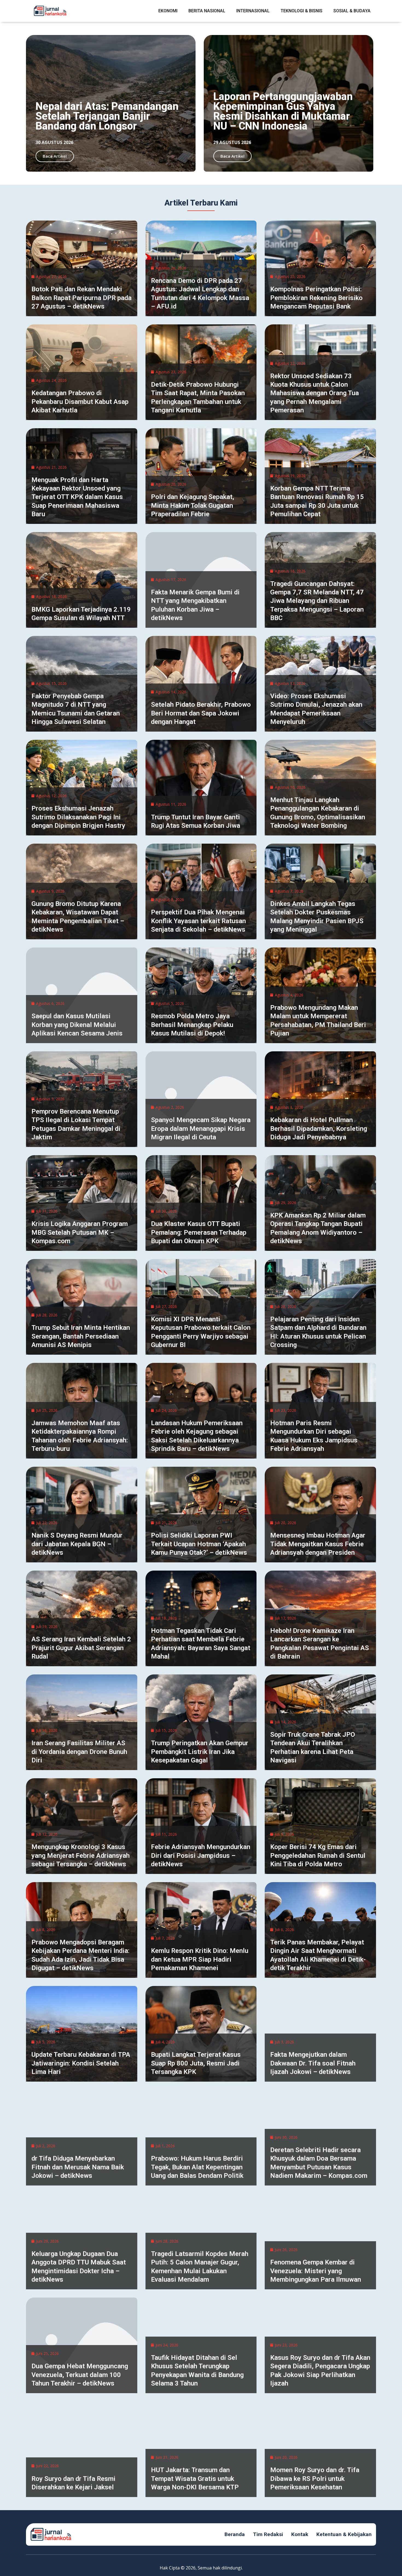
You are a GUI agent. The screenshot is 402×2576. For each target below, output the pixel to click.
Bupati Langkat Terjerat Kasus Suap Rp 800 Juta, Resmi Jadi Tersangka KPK (196, 2063)
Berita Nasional (207, 11)
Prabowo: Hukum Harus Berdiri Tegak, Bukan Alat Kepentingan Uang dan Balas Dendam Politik (197, 2167)
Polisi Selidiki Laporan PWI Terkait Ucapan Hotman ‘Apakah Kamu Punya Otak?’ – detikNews (199, 1544)
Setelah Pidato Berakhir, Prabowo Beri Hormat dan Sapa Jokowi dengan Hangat (201, 713)
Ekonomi (168, 11)
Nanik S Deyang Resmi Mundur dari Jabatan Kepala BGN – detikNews (77, 1544)
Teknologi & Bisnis (301, 11)
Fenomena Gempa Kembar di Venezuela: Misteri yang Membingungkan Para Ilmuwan (316, 2271)
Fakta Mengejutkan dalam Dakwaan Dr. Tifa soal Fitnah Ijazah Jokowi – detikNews (313, 2063)
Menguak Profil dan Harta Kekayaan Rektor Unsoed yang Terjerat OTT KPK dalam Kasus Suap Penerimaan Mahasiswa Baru (77, 497)
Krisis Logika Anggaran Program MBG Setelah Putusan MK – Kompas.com (80, 1232)
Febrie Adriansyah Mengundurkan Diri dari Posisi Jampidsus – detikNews (201, 1855)
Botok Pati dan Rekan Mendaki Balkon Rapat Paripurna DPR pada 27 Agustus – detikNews (81, 298)
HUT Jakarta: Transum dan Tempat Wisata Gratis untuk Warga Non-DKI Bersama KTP (195, 2478)
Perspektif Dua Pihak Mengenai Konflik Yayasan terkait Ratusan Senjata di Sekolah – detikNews (198, 921)
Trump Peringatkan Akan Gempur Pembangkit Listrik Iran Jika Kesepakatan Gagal (200, 1751)
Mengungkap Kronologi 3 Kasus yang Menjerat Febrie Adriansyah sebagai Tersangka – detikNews (81, 1855)
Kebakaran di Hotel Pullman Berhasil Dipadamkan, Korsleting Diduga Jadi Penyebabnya (319, 1128)
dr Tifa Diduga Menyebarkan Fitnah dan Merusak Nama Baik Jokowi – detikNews (78, 2167)
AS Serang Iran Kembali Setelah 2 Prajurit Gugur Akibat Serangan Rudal (81, 1648)
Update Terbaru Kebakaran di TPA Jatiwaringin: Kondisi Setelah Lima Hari (81, 2063)
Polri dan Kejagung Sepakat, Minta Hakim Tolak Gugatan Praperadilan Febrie (193, 505)
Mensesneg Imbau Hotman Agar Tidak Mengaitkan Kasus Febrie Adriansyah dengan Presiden (318, 1544)
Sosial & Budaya (352, 11)
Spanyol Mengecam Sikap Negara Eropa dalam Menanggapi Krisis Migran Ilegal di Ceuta (201, 1128)
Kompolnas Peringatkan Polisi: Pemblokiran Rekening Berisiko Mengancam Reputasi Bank (316, 298)
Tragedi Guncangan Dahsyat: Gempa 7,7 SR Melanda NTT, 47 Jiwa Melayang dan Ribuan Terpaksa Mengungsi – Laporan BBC (317, 601)
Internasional (253, 11)
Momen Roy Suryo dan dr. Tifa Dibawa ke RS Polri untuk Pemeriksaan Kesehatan (315, 2478)
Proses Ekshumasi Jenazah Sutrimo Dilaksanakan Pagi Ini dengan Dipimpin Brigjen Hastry (78, 817)
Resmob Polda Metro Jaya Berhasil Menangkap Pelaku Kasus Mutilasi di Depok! (192, 1025)
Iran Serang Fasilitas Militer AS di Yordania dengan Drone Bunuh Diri (79, 1751)
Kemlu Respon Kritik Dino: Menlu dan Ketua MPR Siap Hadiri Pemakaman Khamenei (200, 1959)
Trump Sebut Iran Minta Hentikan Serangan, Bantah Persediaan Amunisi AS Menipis (81, 1336)
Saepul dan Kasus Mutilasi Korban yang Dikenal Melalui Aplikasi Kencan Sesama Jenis (77, 1025)
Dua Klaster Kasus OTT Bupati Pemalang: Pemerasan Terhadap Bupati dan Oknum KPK (199, 1232)
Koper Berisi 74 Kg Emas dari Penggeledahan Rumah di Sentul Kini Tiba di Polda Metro (318, 1855)
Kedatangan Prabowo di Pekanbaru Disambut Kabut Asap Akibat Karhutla (80, 401)
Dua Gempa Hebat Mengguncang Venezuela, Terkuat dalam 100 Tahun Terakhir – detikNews (80, 2375)
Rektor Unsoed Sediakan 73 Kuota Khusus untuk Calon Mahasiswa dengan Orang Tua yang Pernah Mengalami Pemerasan (314, 393)
